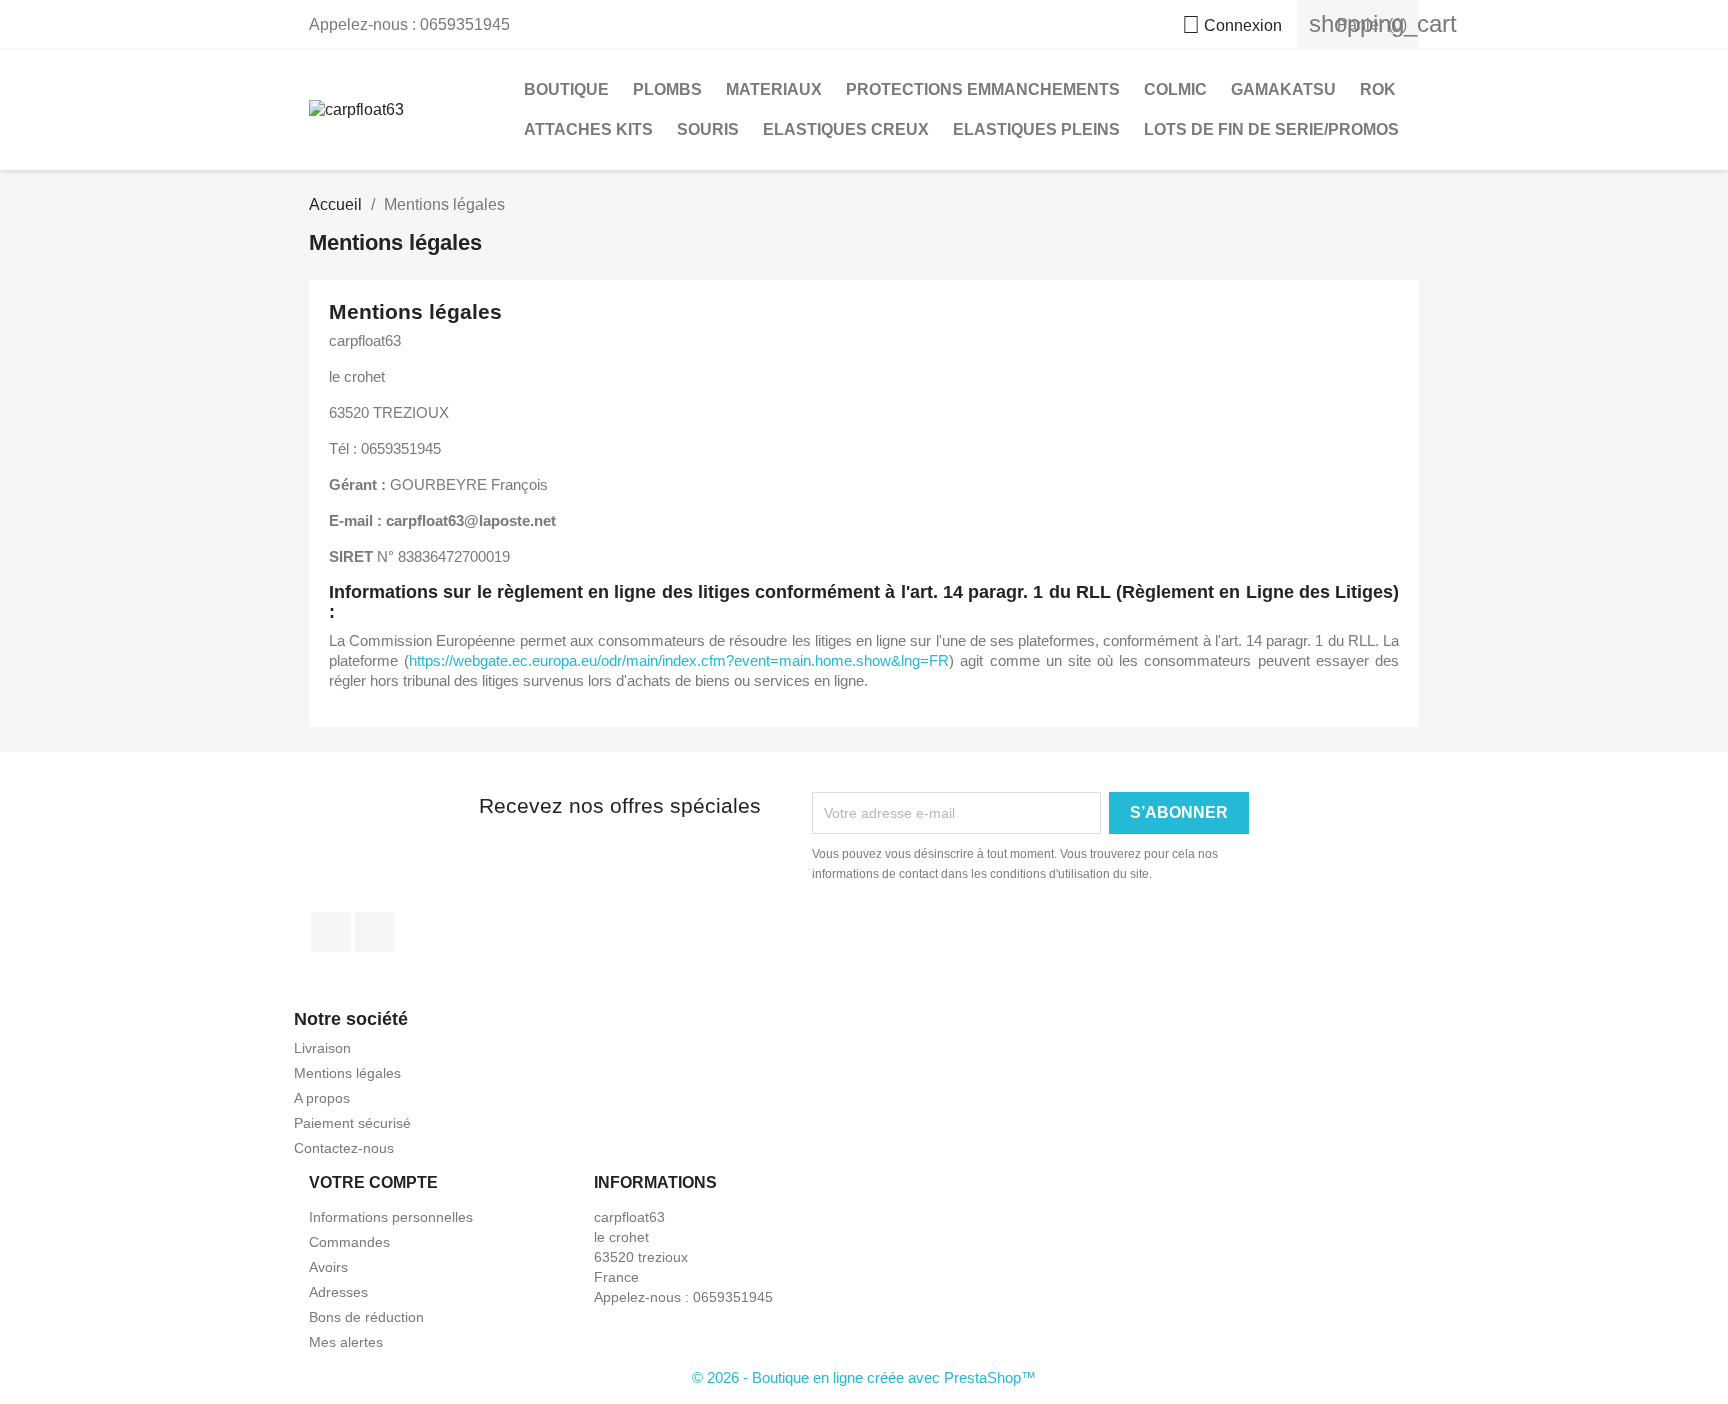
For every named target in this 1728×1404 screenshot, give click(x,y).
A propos (322, 1098)
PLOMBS (667, 89)
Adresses (338, 1292)
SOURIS (708, 129)
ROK (1378, 89)
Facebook (331, 932)
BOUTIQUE (566, 89)
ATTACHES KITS (588, 129)
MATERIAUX (774, 89)
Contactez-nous (344, 1148)
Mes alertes (346, 1342)
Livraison (322, 1048)
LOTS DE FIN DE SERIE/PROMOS (1271, 129)
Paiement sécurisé (352, 1123)
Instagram (375, 932)
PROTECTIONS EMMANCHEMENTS (983, 89)
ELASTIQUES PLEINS (1036, 129)
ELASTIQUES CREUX (846, 129)
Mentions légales (347, 1073)
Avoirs (328, 1267)
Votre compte (373, 1182)
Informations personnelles (391, 1217)
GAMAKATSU (1283, 89)
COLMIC (1175, 89)
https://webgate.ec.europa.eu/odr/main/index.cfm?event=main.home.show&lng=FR (679, 660)
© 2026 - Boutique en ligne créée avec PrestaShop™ (864, 1377)
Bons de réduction (366, 1317)
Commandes (349, 1242)
